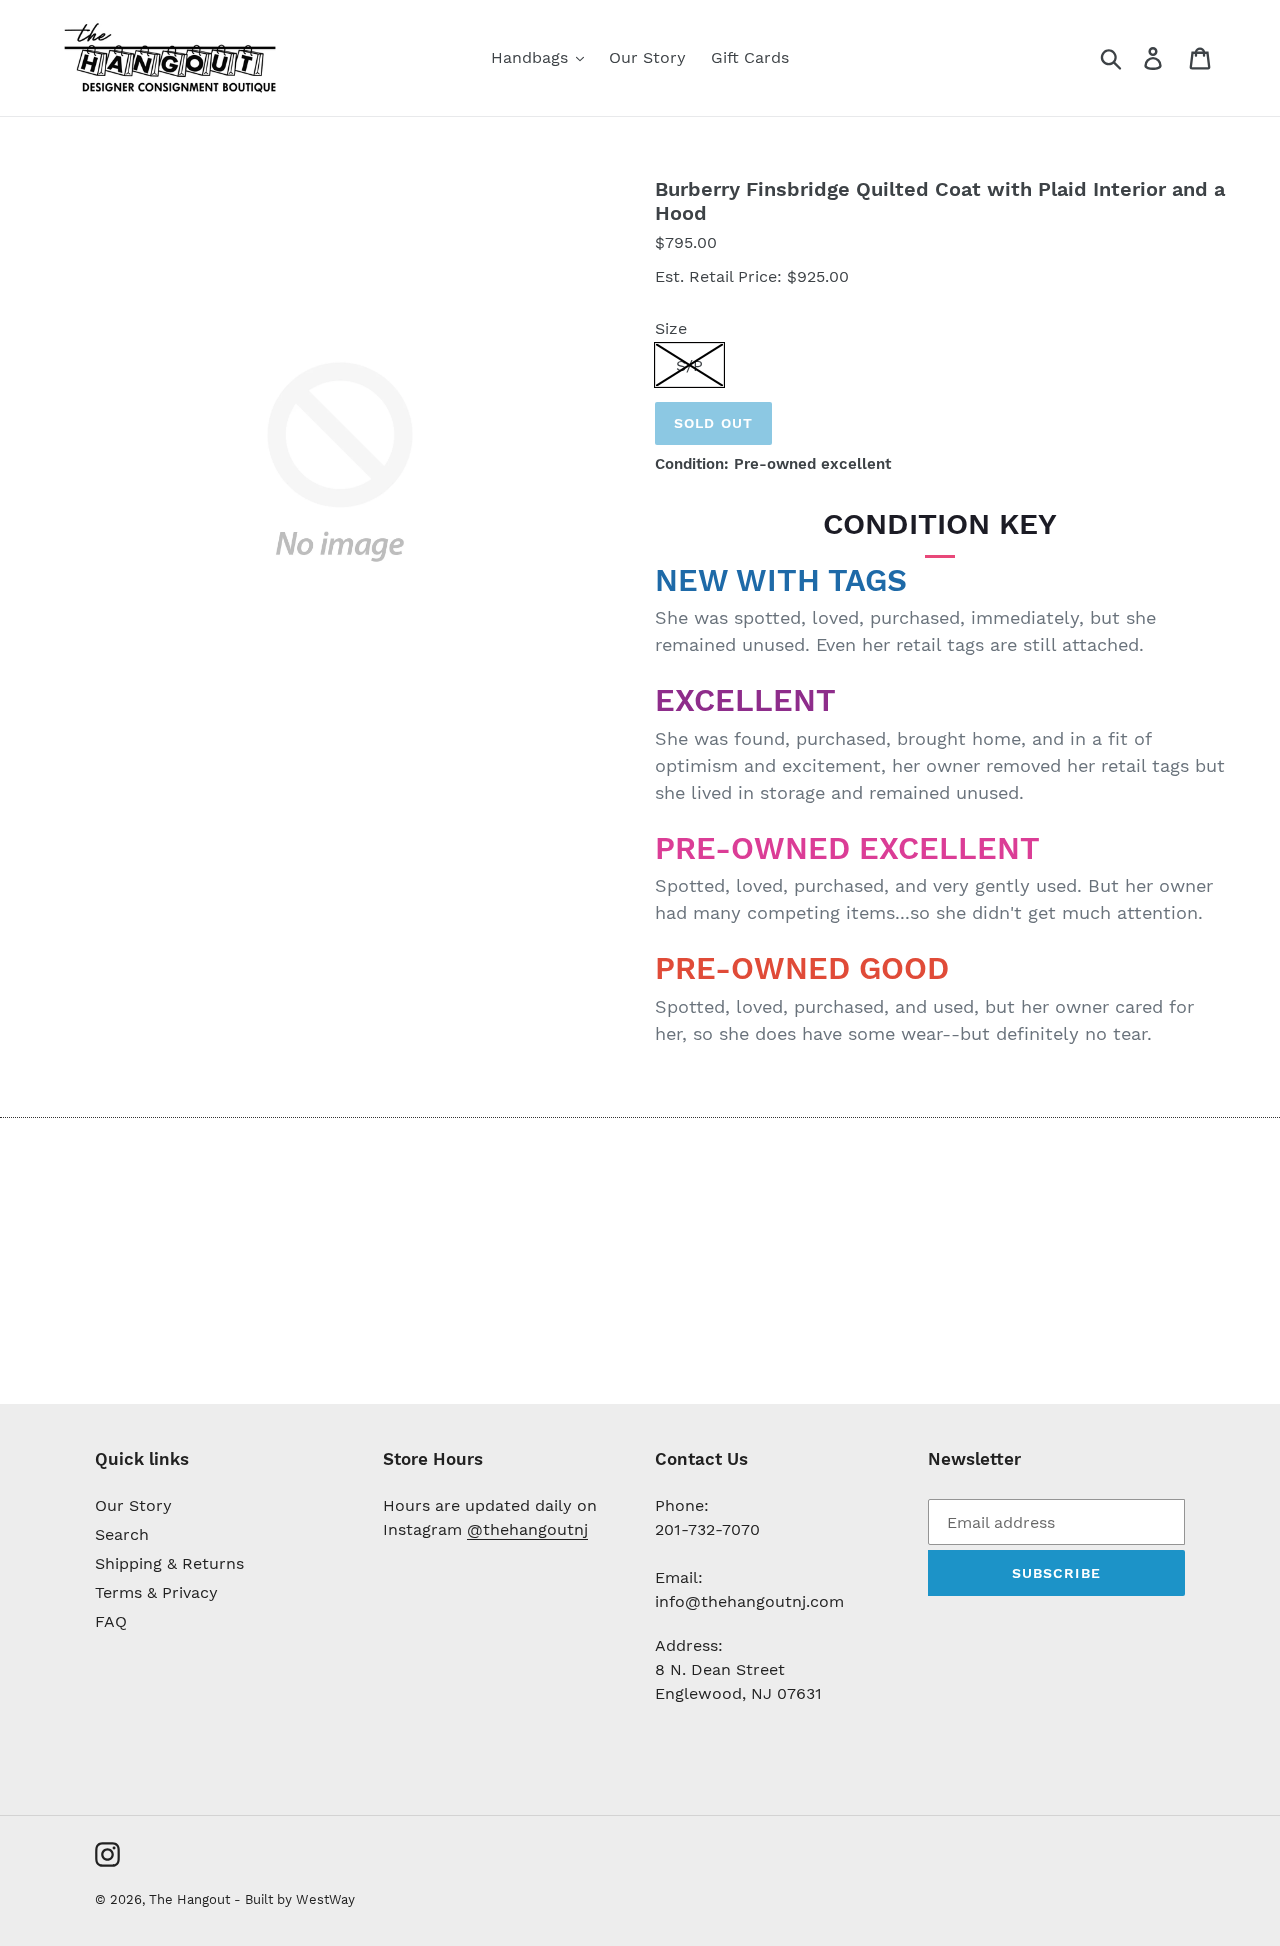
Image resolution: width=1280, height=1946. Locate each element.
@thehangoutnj (527, 1529)
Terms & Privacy (156, 1592)
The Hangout (191, 1899)
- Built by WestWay (294, 1899)
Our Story (133, 1505)
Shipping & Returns (169, 1563)
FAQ (111, 1621)
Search (122, 1534)
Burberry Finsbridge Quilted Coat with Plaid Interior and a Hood (940, 201)
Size (671, 328)
